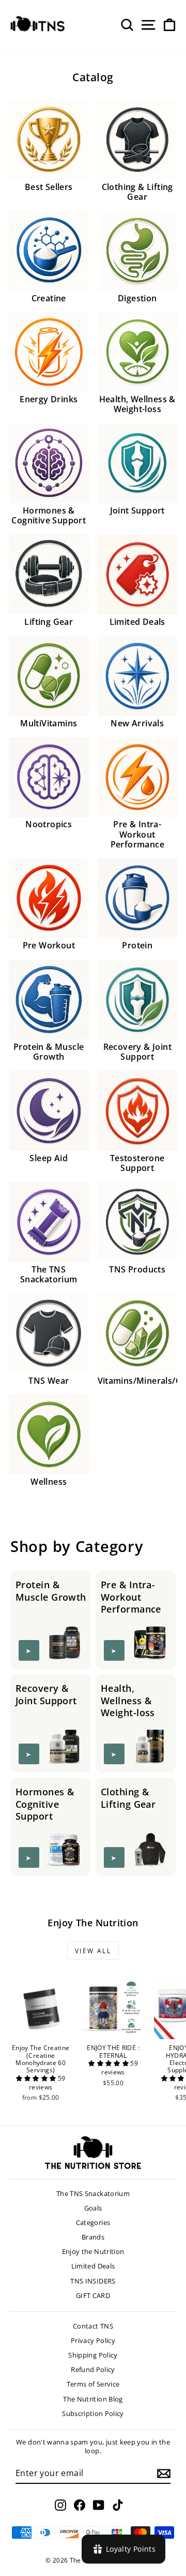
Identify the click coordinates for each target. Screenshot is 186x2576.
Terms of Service (93, 2384)
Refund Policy (93, 2369)
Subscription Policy (93, 2413)
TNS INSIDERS (93, 2281)
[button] (37, 2078)
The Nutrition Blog (93, 2399)
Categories (93, 2222)
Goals (93, 2208)
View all (93, 1951)
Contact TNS (93, 2326)
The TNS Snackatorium (93, 2193)
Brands (93, 2237)
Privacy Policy (93, 2340)
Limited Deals (93, 2266)
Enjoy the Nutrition (93, 2251)
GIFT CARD (93, 2295)
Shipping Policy (93, 2355)
